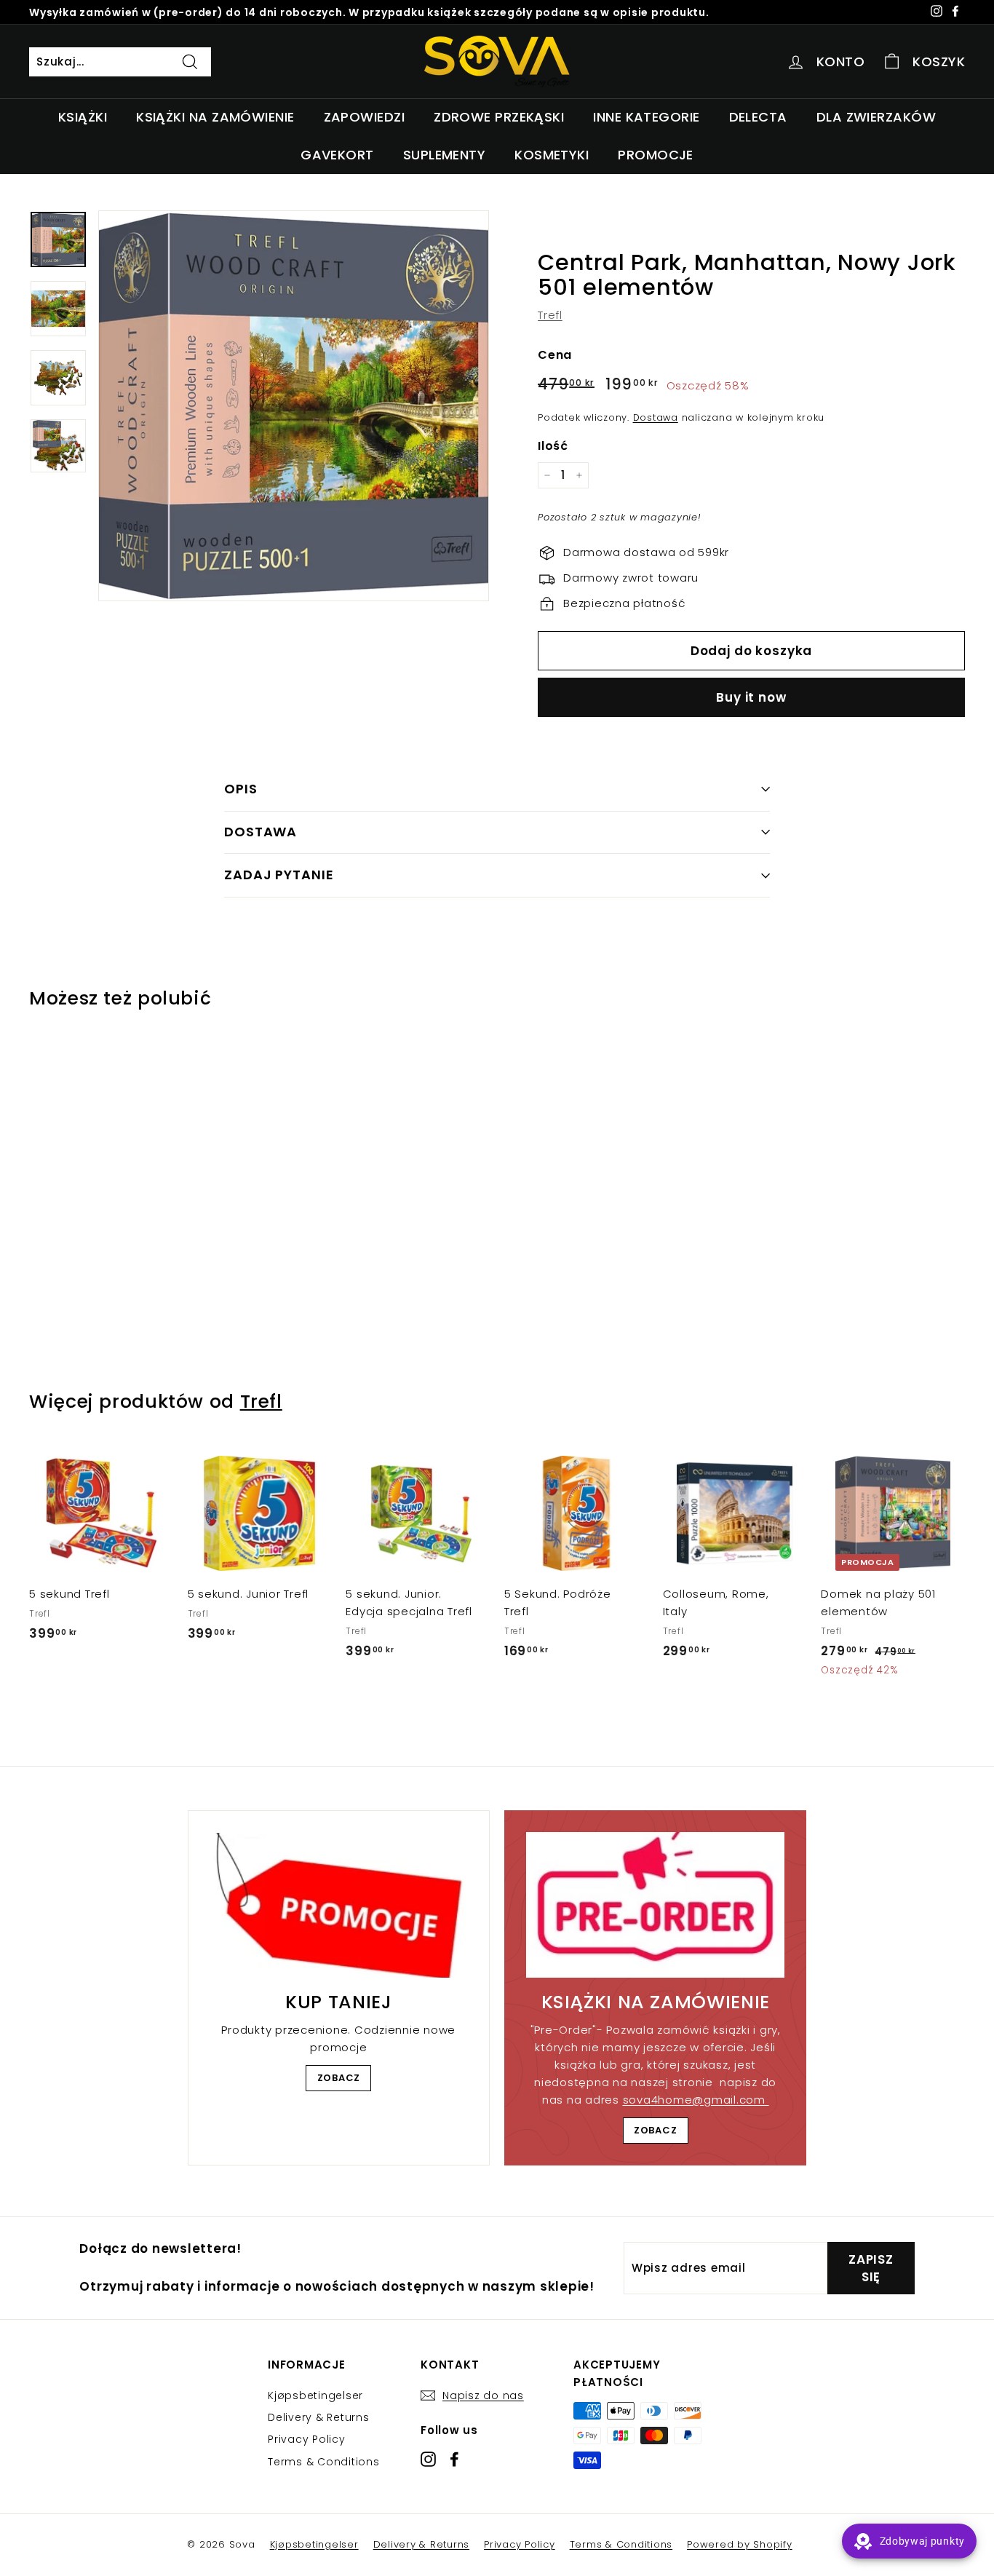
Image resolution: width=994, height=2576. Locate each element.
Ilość (553, 446)
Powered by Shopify (740, 2544)
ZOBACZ (339, 2078)
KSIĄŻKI (83, 117)
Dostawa (656, 417)
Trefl (550, 315)
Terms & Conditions (324, 2462)
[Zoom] (294, 406)
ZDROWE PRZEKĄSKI (499, 117)
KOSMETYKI (552, 155)
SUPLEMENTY (445, 155)
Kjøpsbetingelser (315, 2395)
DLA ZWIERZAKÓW (876, 117)
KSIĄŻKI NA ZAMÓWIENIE (215, 117)
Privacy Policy (307, 2439)
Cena (555, 355)
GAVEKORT (337, 155)
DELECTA (758, 117)
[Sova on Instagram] (428, 2458)
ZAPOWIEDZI (365, 117)
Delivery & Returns (319, 2417)
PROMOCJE (656, 155)
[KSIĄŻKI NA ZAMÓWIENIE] (655, 1905)
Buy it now (751, 697)
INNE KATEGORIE (646, 117)
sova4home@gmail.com (696, 2100)
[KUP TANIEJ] (339, 1905)
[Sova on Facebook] (454, 2458)
